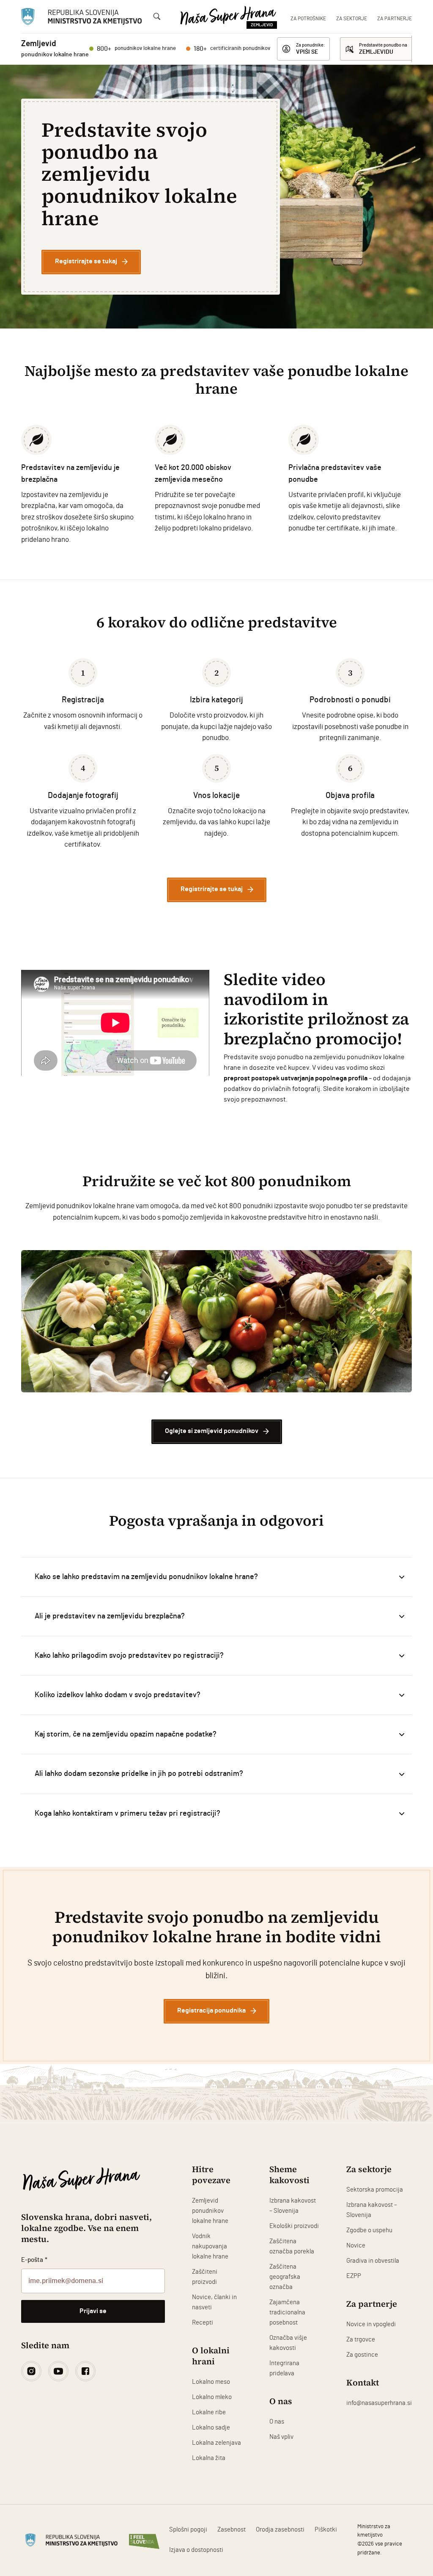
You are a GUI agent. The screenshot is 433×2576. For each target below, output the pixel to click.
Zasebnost (232, 2530)
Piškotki (326, 2530)
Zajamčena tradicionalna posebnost (287, 2312)
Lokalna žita (209, 2458)
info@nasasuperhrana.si (379, 2403)
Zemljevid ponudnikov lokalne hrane (210, 2211)
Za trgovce (361, 2340)
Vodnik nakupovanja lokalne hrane (210, 2246)
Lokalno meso (211, 2382)
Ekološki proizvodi (294, 2226)
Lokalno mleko (212, 2397)
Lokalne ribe (209, 2412)
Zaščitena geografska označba (285, 2277)
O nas (277, 2422)
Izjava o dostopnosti (196, 2550)
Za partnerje (395, 19)
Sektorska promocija (375, 2190)
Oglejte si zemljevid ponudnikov (212, 1431)
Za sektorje (352, 19)
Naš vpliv (281, 2437)
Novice (356, 2246)
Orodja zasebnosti (280, 2530)
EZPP (354, 2276)
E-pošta (34, 2260)
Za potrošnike (308, 19)
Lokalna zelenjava (216, 2443)
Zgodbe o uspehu (369, 2230)
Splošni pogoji (188, 2530)
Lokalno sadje (211, 2428)
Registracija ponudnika (211, 2011)
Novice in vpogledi (371, 2324)
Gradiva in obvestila (373, 2261)
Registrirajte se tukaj (86, 261)
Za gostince (362, 2355)
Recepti (203, 2323)
